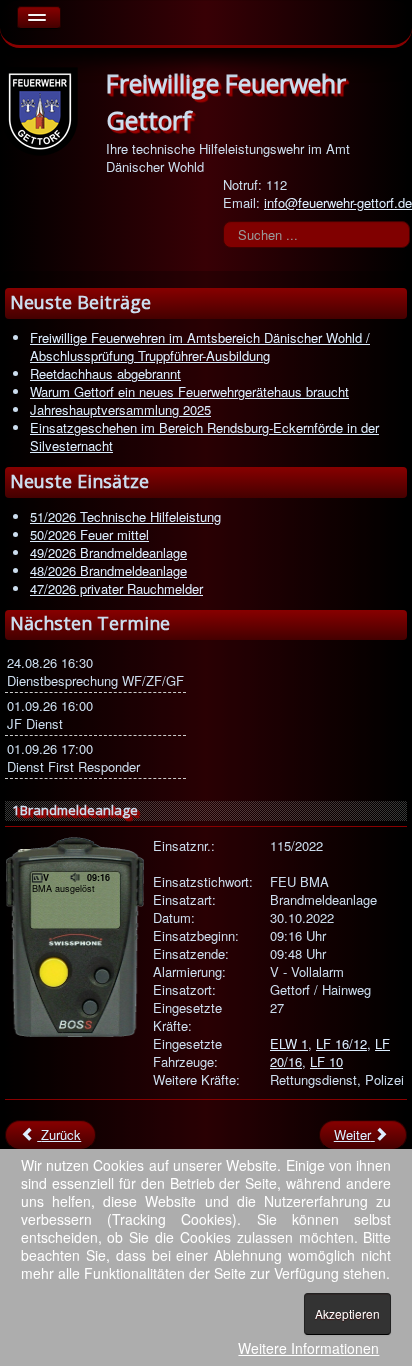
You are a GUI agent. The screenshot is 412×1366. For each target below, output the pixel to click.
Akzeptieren (347, 1313)
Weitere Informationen (308, 1348)
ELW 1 (289, 1043)
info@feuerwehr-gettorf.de (338, 202)
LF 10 (326, 1061)
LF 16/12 (341, 1043)
